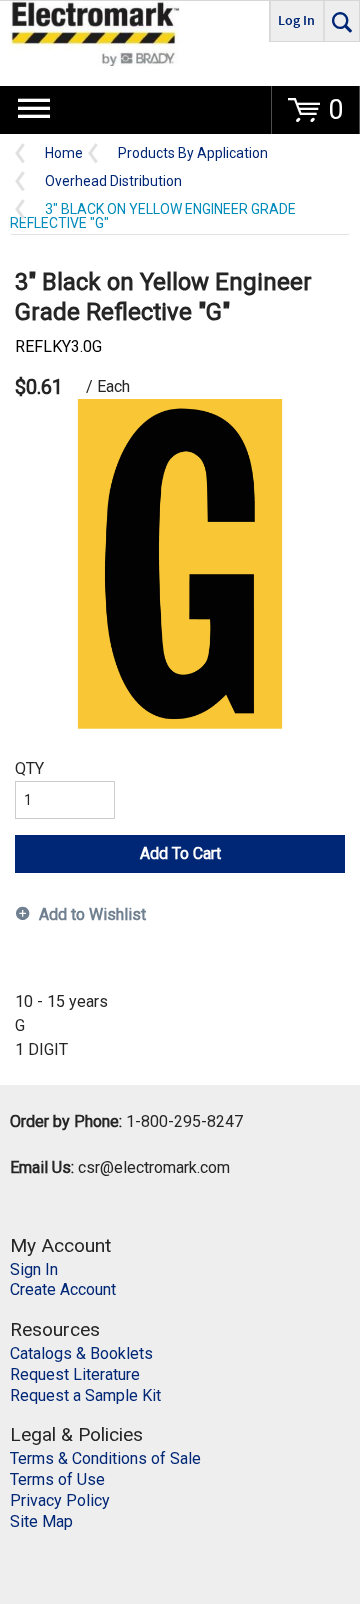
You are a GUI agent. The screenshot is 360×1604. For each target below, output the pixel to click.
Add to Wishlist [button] (92, 914)
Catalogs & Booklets (81, 1353)
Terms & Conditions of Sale (105, 1458)
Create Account (63, 1289)
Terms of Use (57, 1479)
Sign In (34, 1269)
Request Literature (75, 1374)
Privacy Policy (60, 1500)
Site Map (41, 1521)
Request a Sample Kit (85, 1395)
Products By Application (193, 153)
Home (64, 153)
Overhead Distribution (113, 181)
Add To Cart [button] (180, 853)
